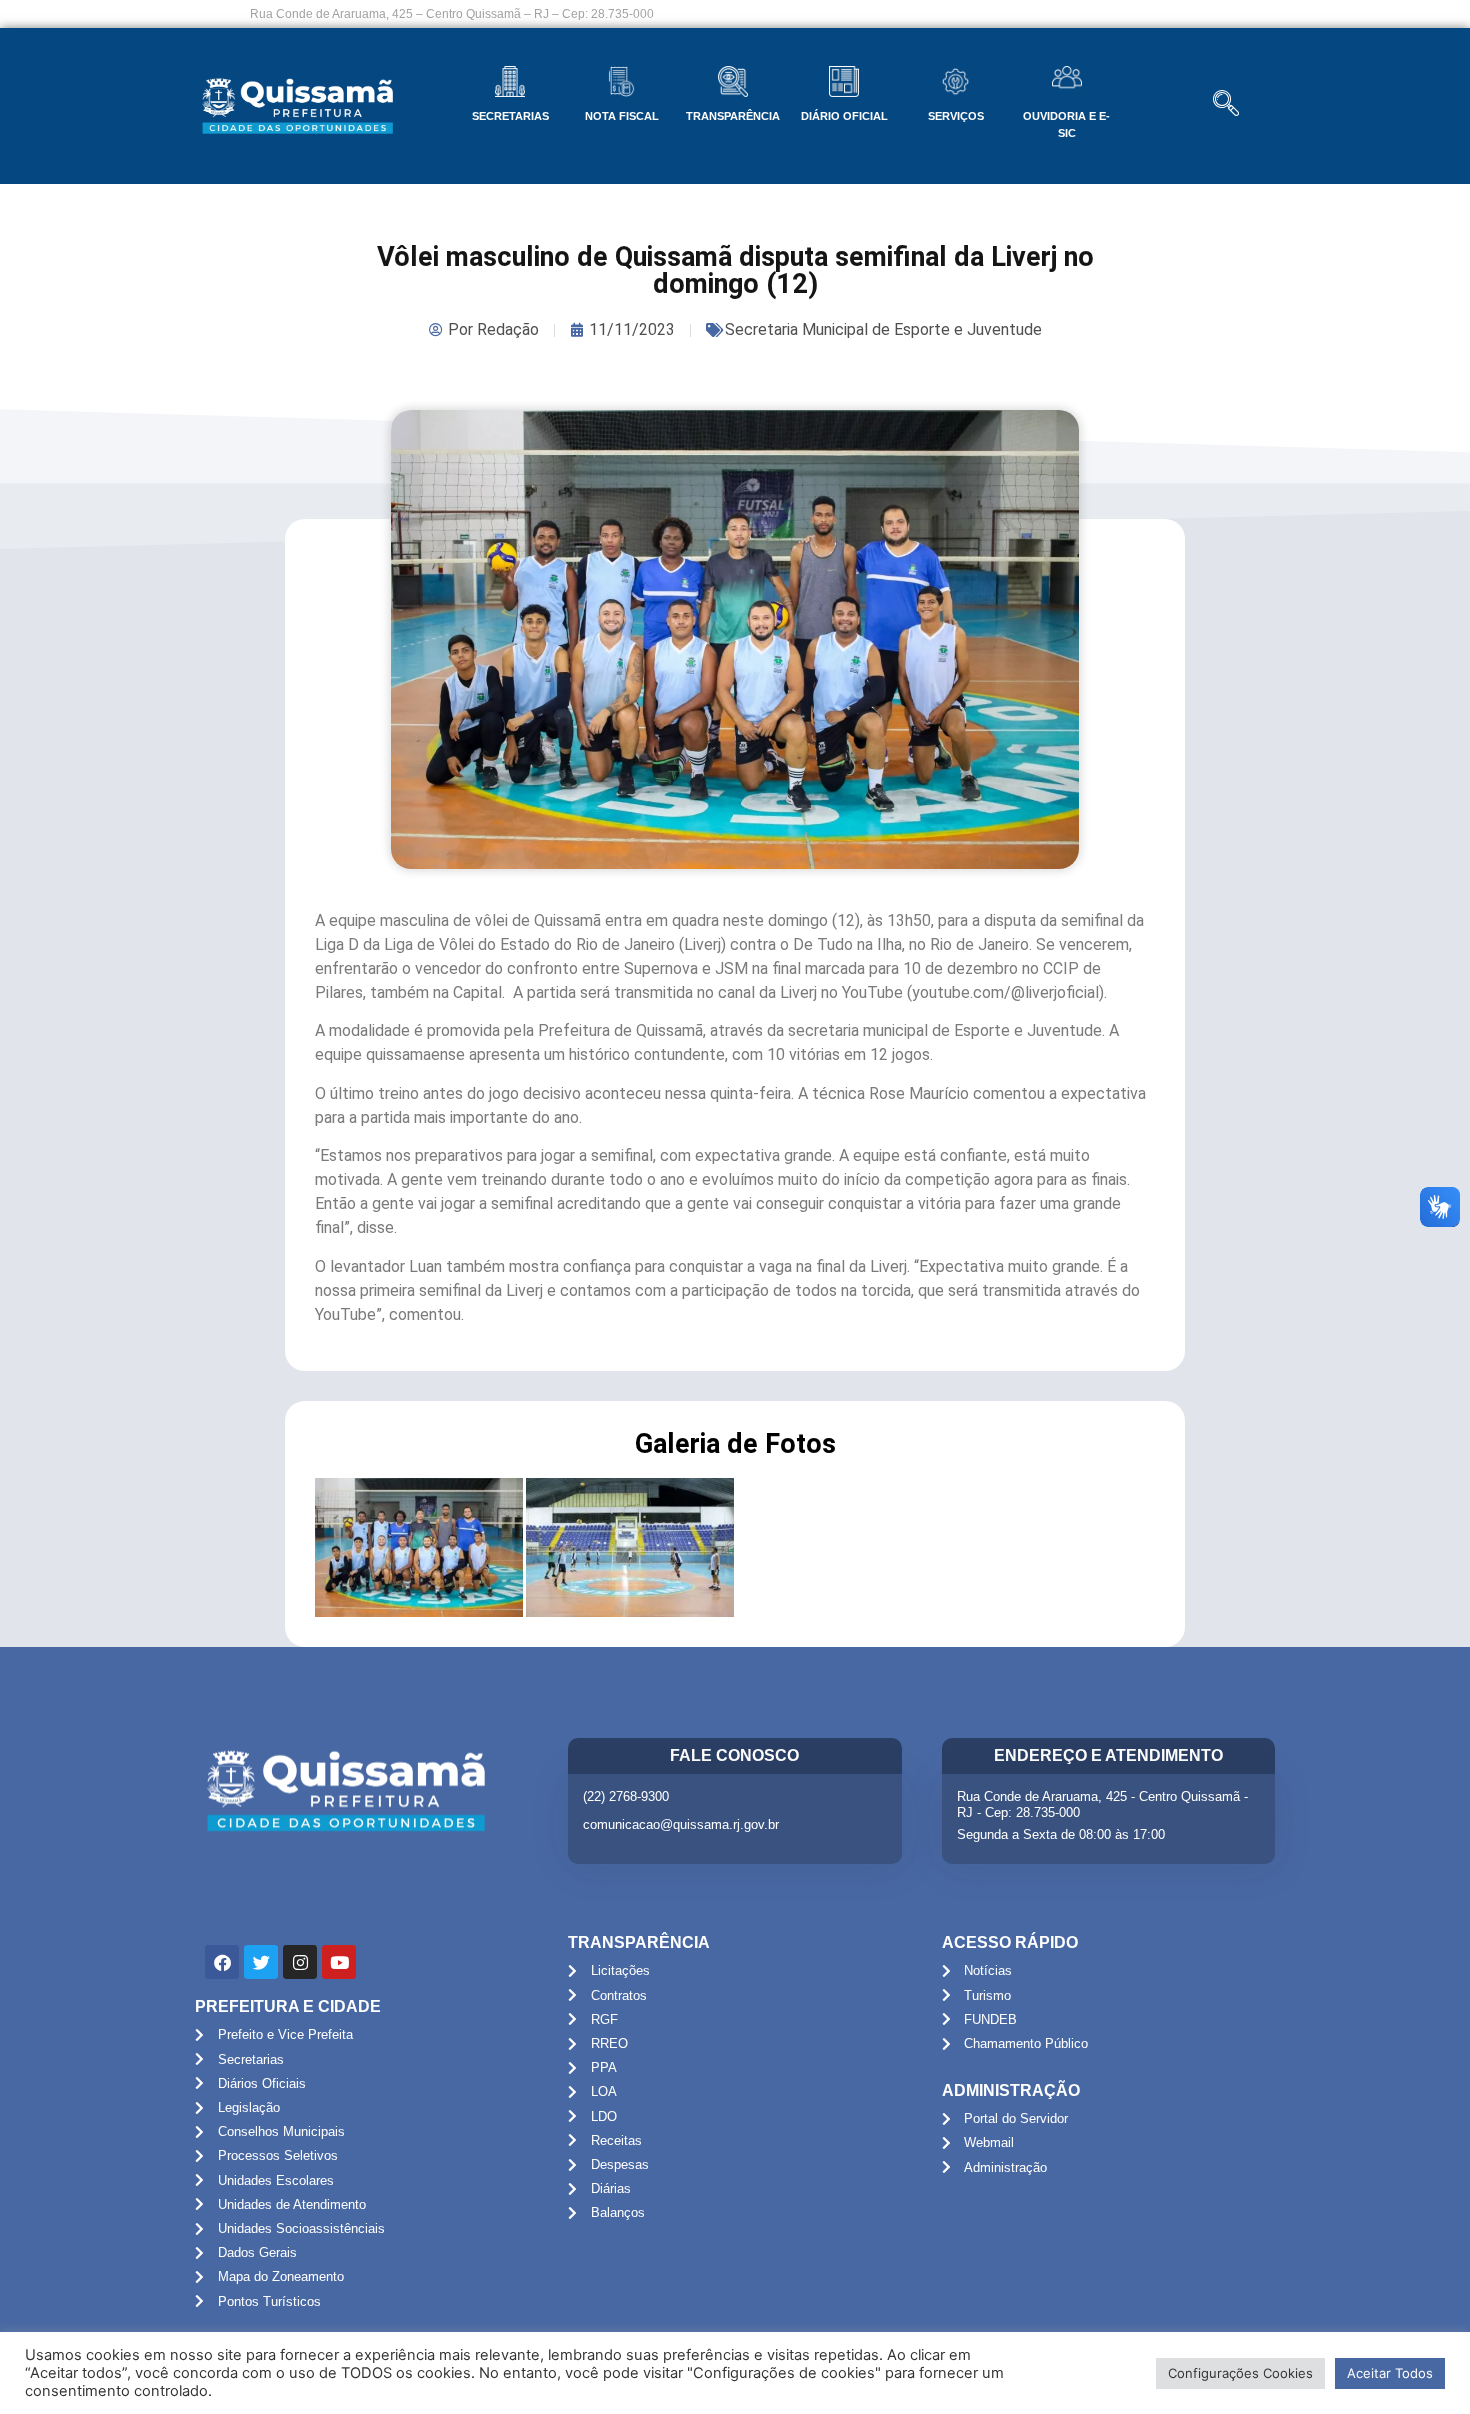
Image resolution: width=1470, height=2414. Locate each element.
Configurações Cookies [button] (1240, 2373)
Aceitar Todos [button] (1390, 2373)
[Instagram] (300, 1962)
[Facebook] (222, 1962)
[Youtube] (339, 1962)
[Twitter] (261, 1962)
